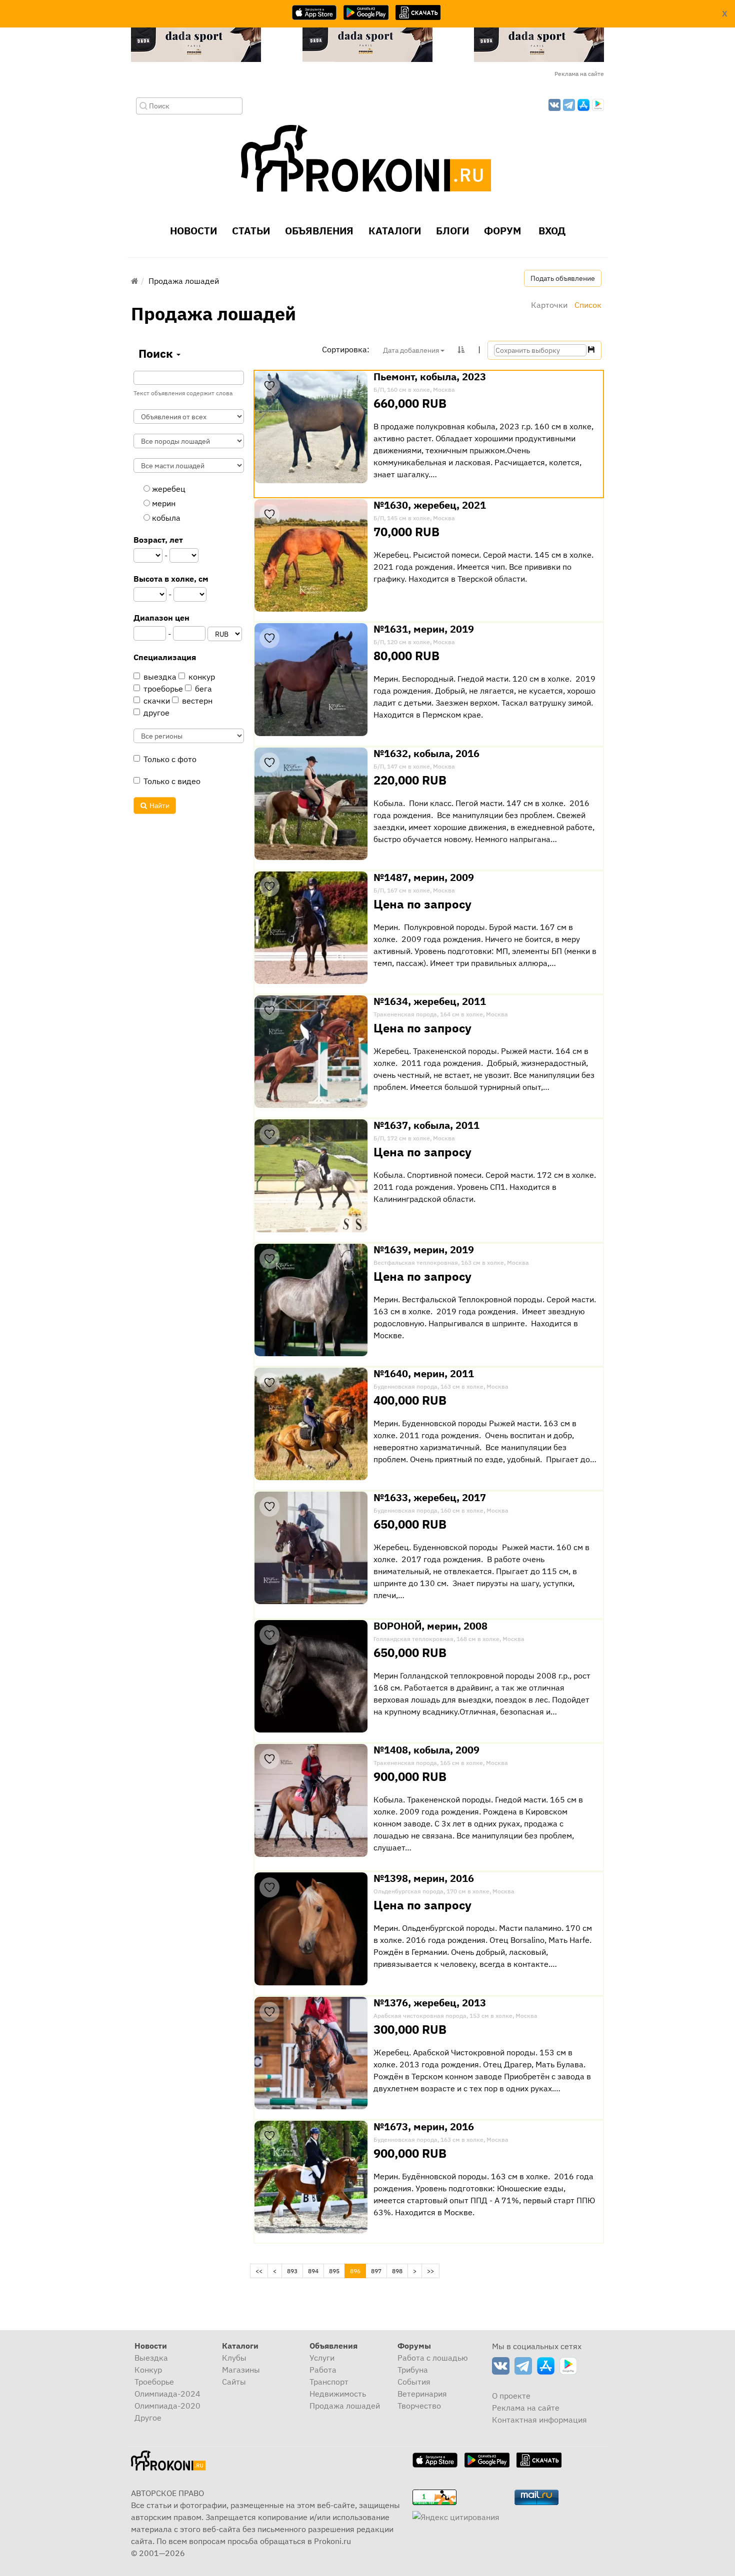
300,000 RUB (410, 2029)
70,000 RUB (406, 532)
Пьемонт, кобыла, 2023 (430, 377)
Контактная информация (539, 2420)
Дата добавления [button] (412, 350)
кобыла (165, 518)
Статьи (251, 231)
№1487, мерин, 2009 (424, 877)
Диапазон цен (161, 618)
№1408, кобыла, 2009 (426, 1750)
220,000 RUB (410, 780)
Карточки (549, 305)
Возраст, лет (158, 540)
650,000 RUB (410, 1524)
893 (292, 2271)
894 (313, 2271)
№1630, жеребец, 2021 (430, 505)
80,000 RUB (406, 656)
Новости (193, 231)
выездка (160, 677)
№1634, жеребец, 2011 (430, 1001)
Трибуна (413, 2370)
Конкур (148, 2370)
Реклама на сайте (579, 74)
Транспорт (329, 2382)
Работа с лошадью (433, 2358)
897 (376, 2271)
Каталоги (395, 231)
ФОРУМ (502, 231)
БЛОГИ (452, 231)
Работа (323, 2370)
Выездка (151, 2358)
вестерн (197, 701)
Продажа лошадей (345, 2406)
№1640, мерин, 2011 (424, 1374)
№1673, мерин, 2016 (424, 2127)
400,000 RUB (410, 1400)
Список (588, 305)
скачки (157, 701)
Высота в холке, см (171, 579)
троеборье (163, 689)
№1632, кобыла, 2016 (426, 754)
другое (156, 713)
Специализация (165, 657)
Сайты (234, 2382)
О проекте (511, 2396)
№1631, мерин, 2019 (424, 629)
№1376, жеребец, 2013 (430, 2003)
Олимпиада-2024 (167, 2394)
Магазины (241, 2370)
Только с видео (172, 781)
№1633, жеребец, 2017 (430, 1498)
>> (430, 2271)
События (414, 2382)
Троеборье (154, 2382)
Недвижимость (338, 2394)
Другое (148, 2418)
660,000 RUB (410, 403)
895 (334, 2271)
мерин (163, 503)
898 (397, 2271)
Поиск (157, 353)
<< (259, 2271)
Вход (551, 231)
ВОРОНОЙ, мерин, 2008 (430, 1626)
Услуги (322, 2358)
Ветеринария (422, 2394)
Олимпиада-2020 (167, 2406)
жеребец (168, 489)
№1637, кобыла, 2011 (426, 1125)
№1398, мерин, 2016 (424, 1878)
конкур (202, 677)
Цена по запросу (422, 904)
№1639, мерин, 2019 (424, 1250)
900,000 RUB (410, 1776)
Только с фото (170, 759)
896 (358, 2271)
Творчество (419, 2406)
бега (203, 689)
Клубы (234, 2358)
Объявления (319, 231)
